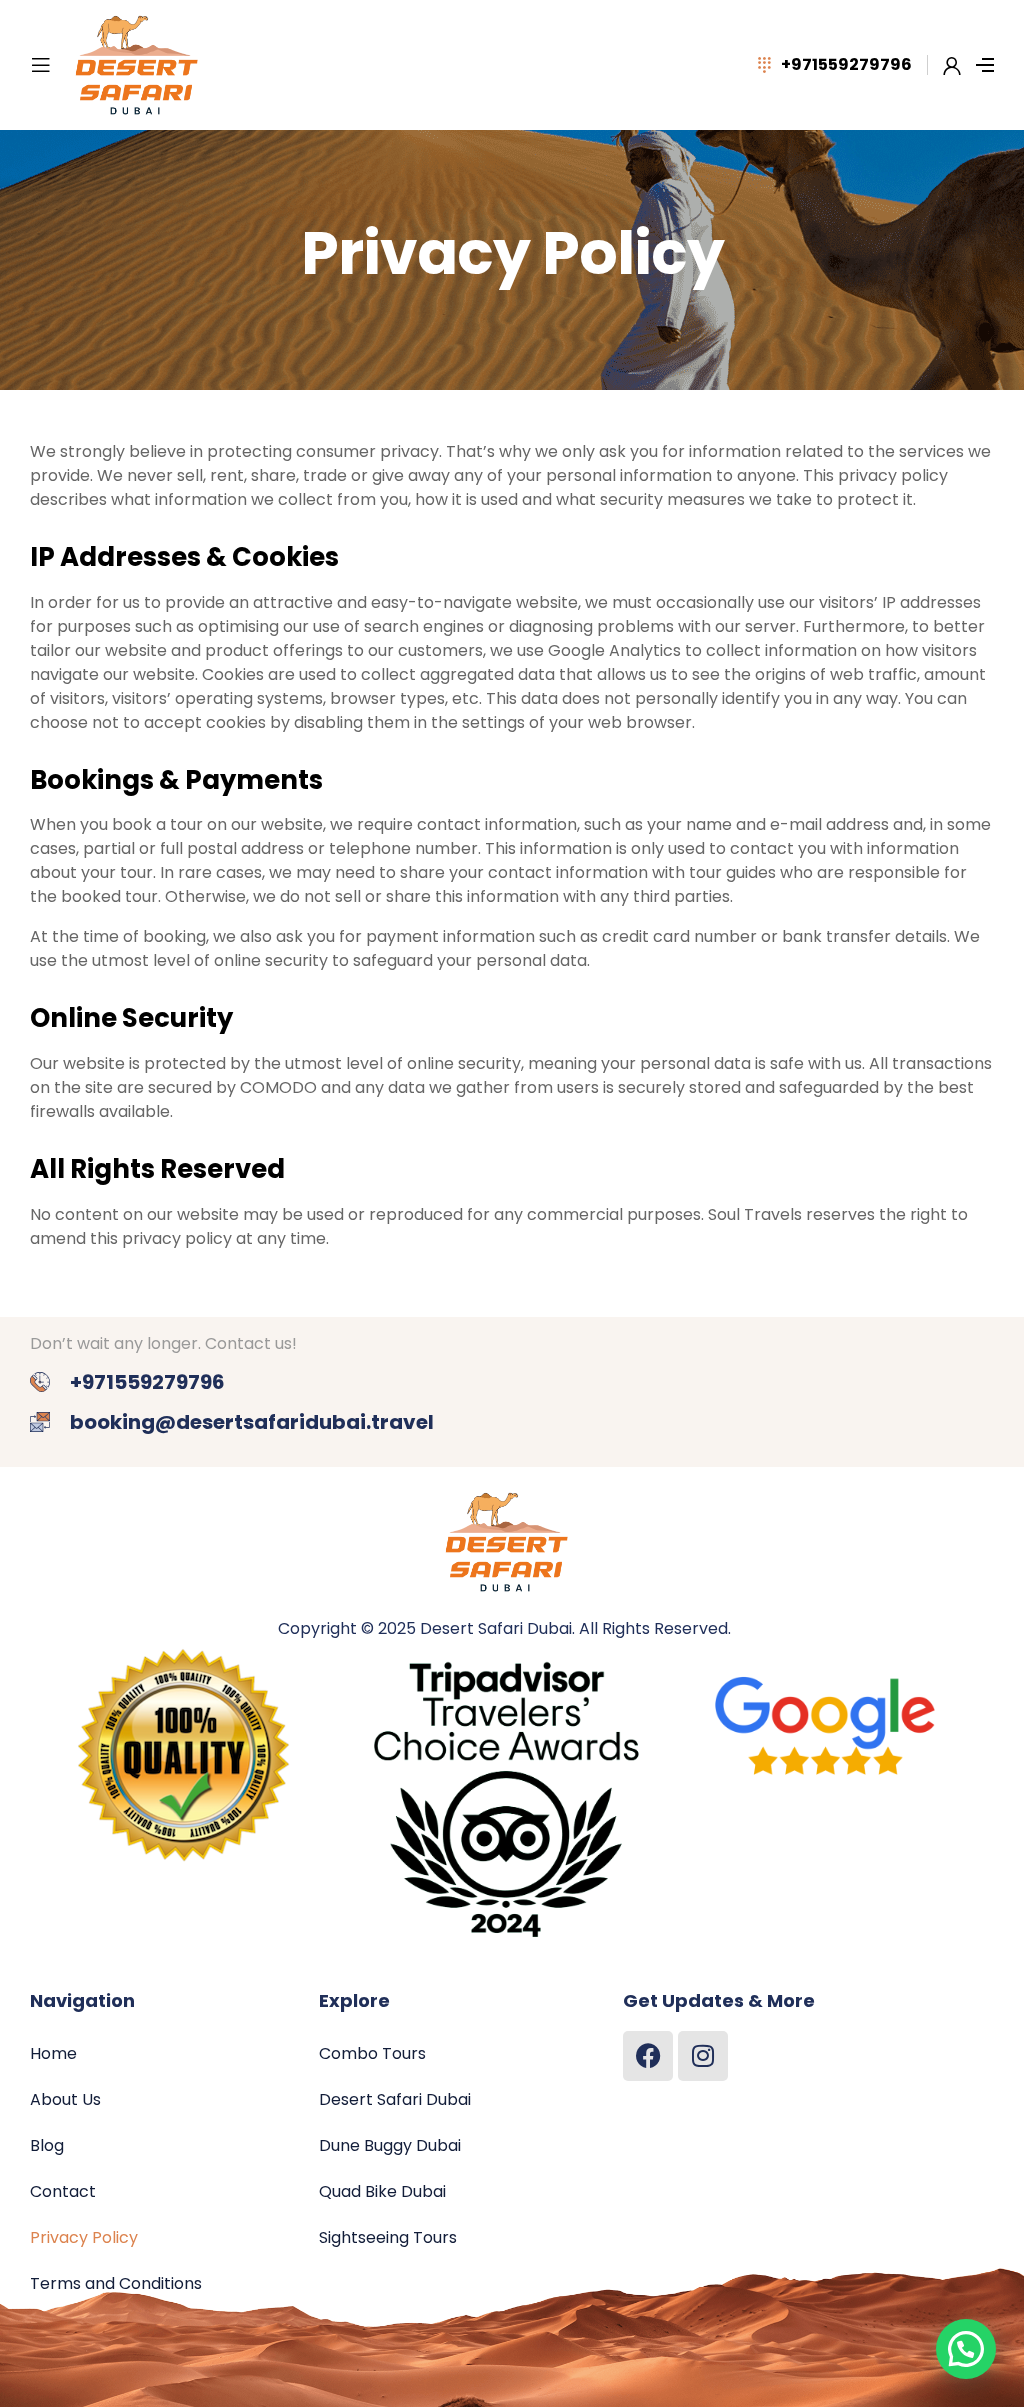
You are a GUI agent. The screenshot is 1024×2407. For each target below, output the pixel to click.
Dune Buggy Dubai (390, 2145)
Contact (63, 2191)
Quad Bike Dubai (382, 2191)
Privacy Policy (84, 2237)
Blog (47, 2145)
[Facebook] (648, 2056)
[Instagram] (703, 2056)
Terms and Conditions (116, 2283)
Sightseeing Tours (388, 2237)
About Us (65, 2099)
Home (53, 2053)
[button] (966, 2349)
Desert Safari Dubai (395, 2099)
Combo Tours (372, 2053)
